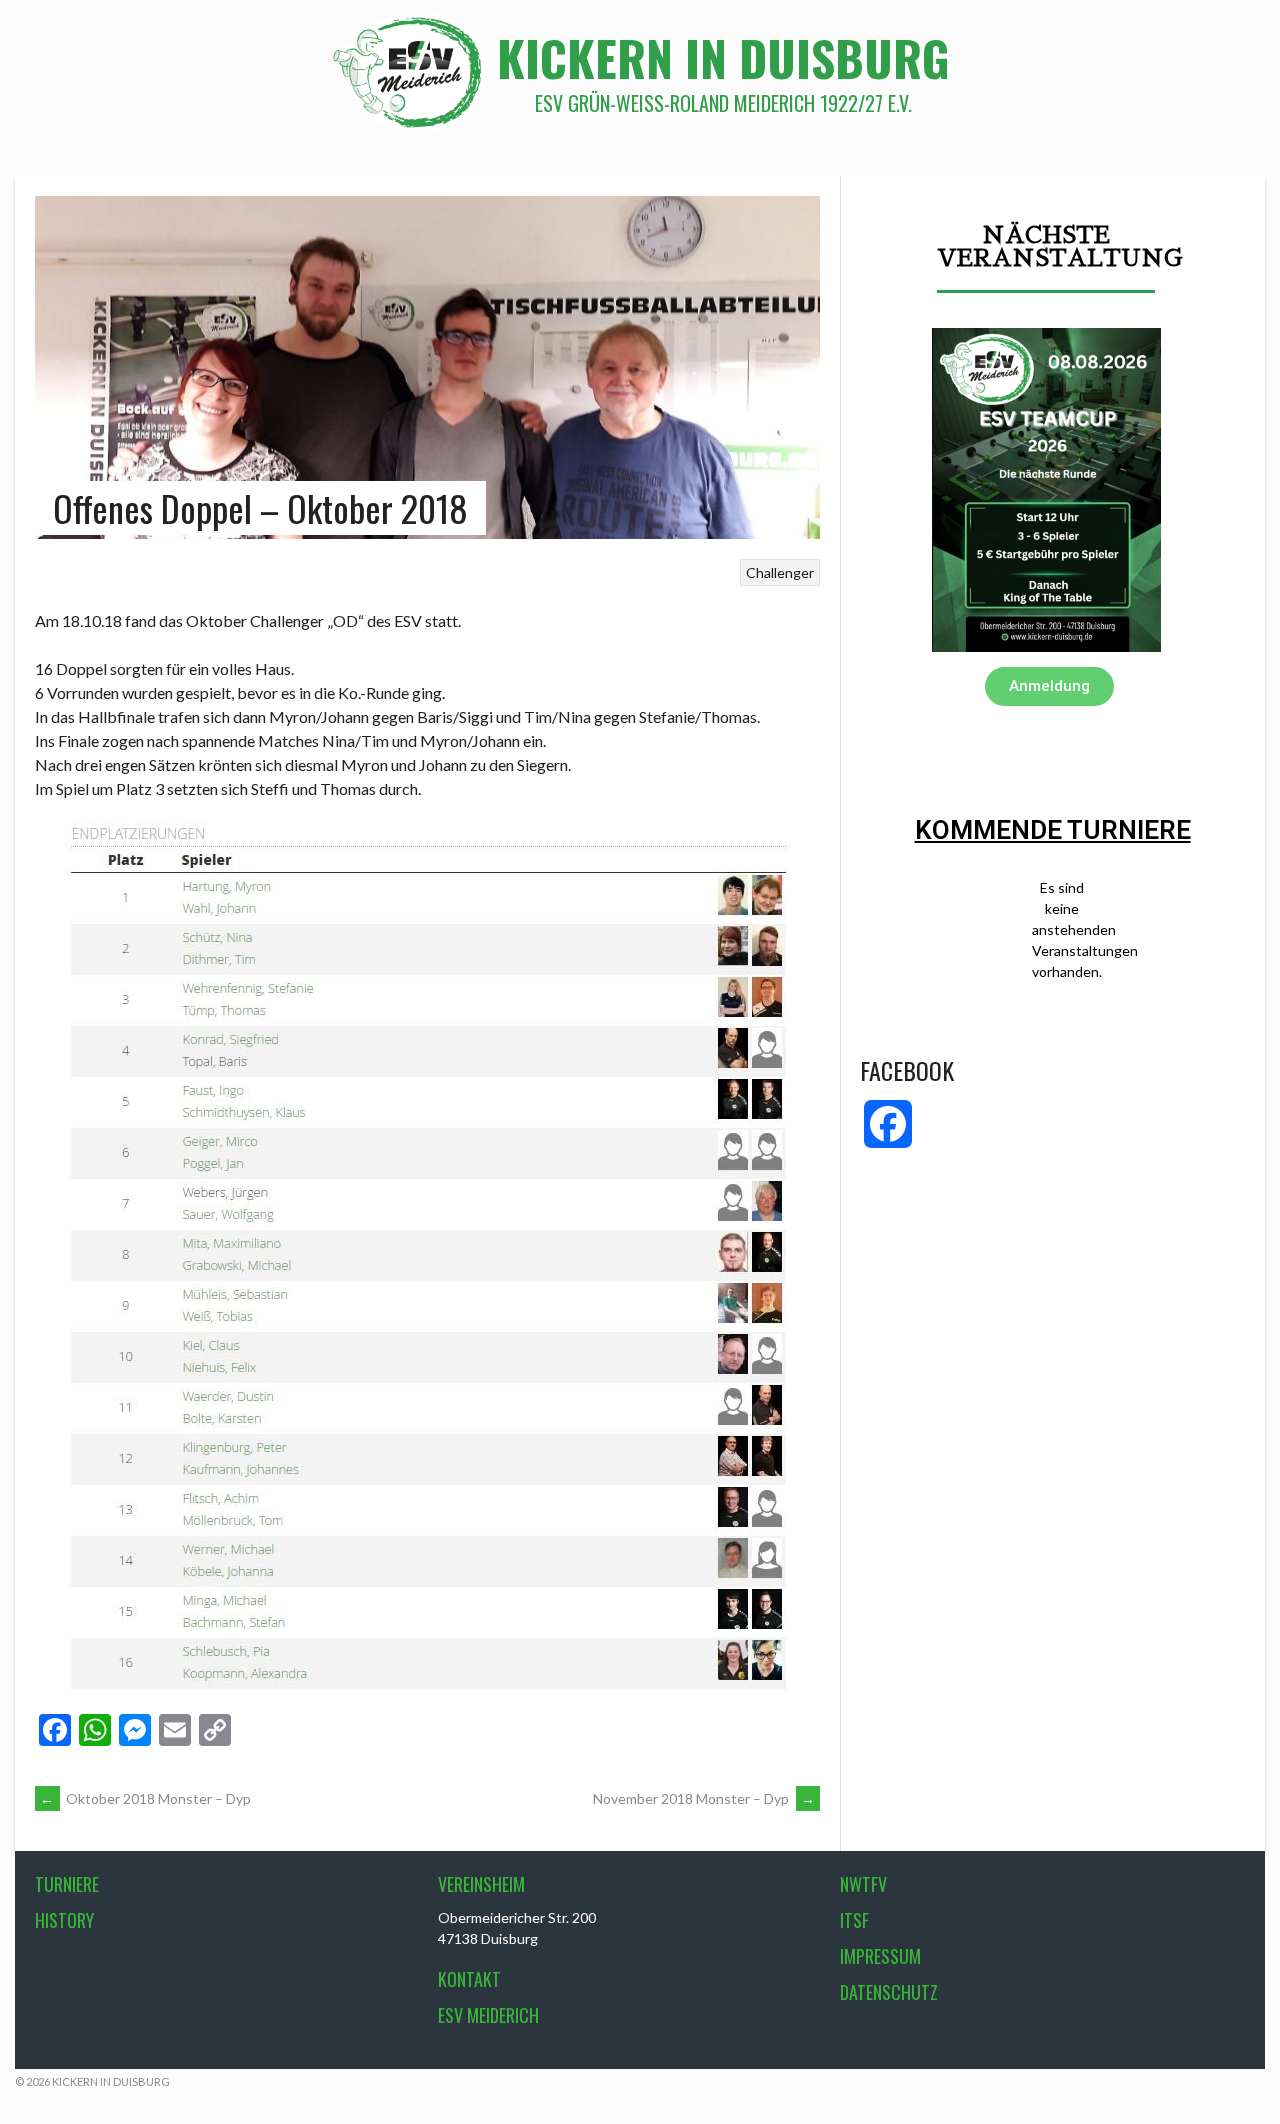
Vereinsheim (481, 1884)
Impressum (880, 1956)
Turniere (67, 1884)
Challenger (780, 572)
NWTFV (863, 1884)
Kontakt (469, 1979)
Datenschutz (889, 1992)
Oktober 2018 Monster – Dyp (145, 1798)
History (64, 1920)
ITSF (854, 1920)
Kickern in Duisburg (723, 57)
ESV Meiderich (488, 2015)
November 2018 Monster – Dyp (704, 1798)
